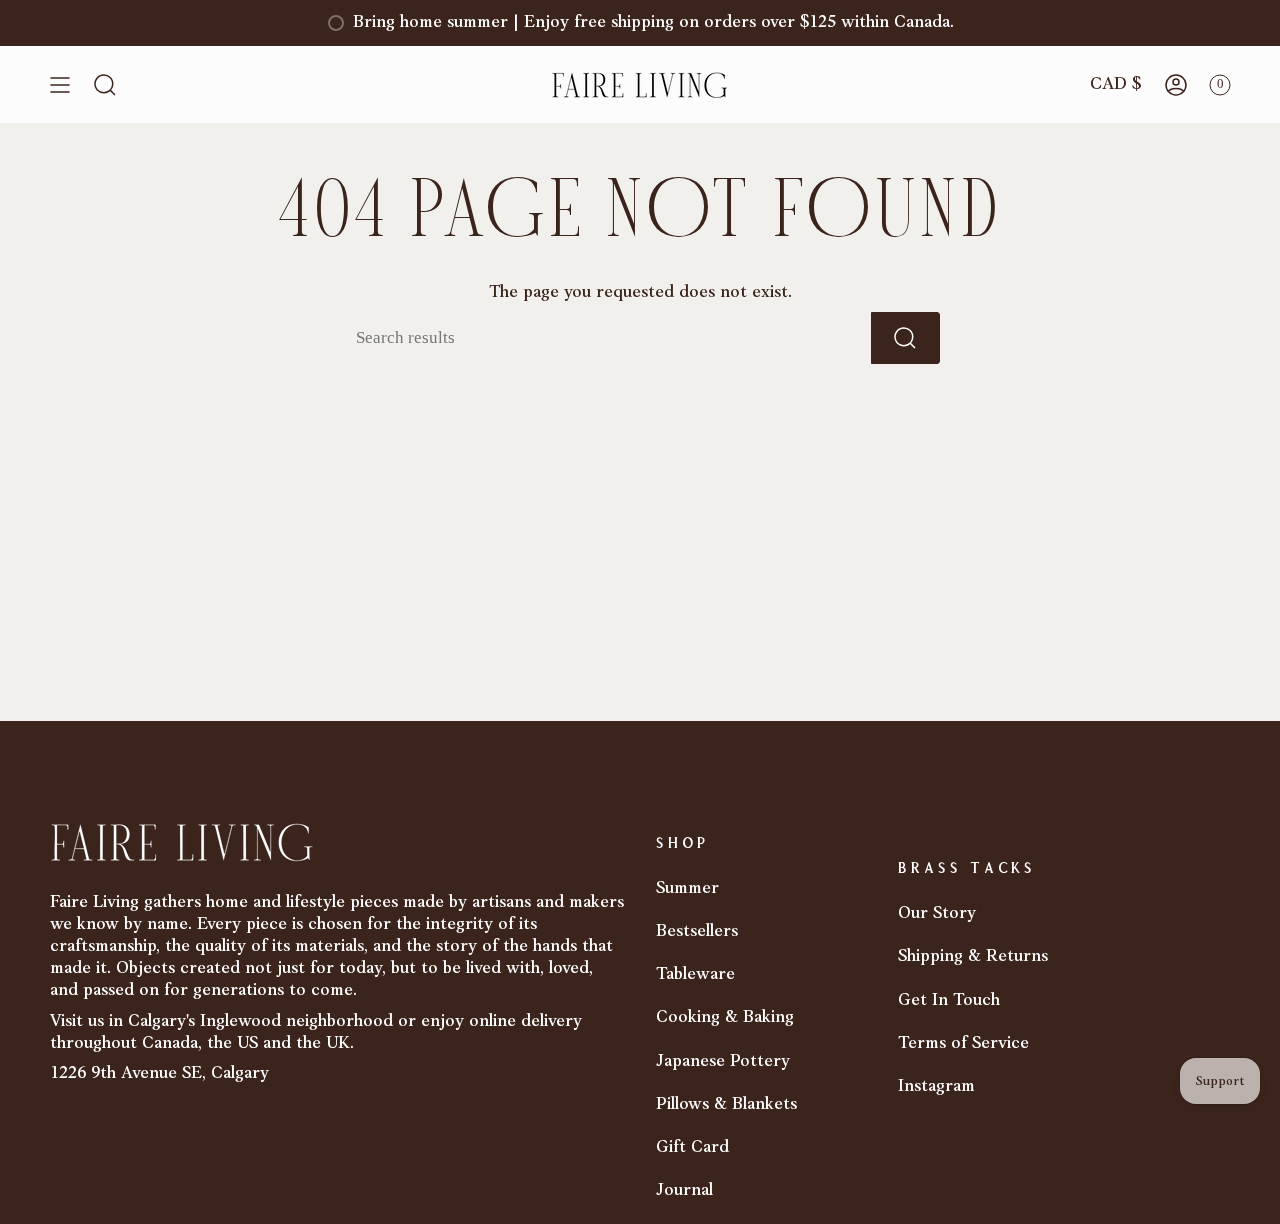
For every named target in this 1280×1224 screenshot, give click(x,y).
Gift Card (692, 1147)
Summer (687, 888)
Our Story (937, 913)
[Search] (905, 338)
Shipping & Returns (973, 956)
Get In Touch (949, 1000)
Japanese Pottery (723, 1061)
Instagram (936, 1086)
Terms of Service (963, 1043)
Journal (684, 1190)
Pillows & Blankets (726, 1104)
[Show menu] (60, 85)
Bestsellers (697, 931)
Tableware (695, 974)
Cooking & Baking (725, 1017)
